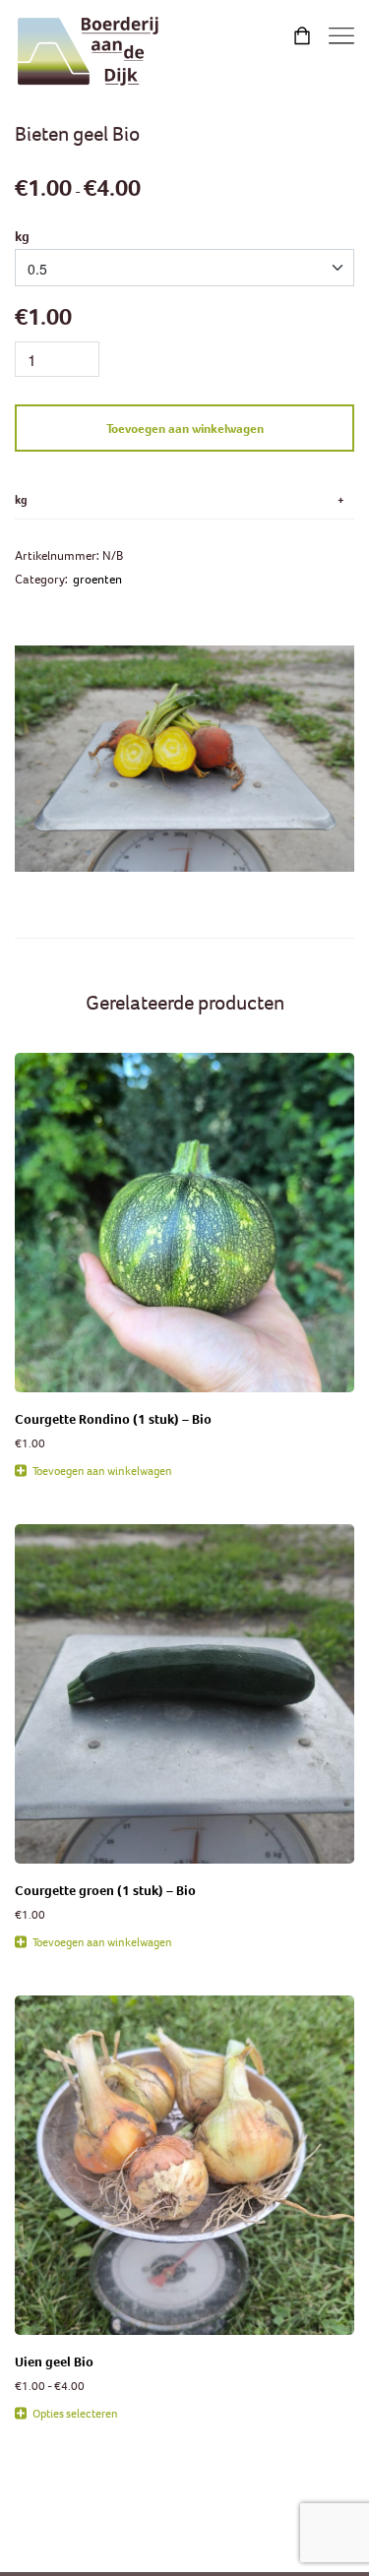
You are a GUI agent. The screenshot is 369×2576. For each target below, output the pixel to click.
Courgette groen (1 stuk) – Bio (105, 1891)
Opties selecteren (75, 2413)
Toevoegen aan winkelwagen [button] (102, 1471)
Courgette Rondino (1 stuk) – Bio (113, 1419)
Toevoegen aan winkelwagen (185, 429)
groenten (97, 579)
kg (22, 237)
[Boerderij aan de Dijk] (89, 52)
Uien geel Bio (54, 2362)
